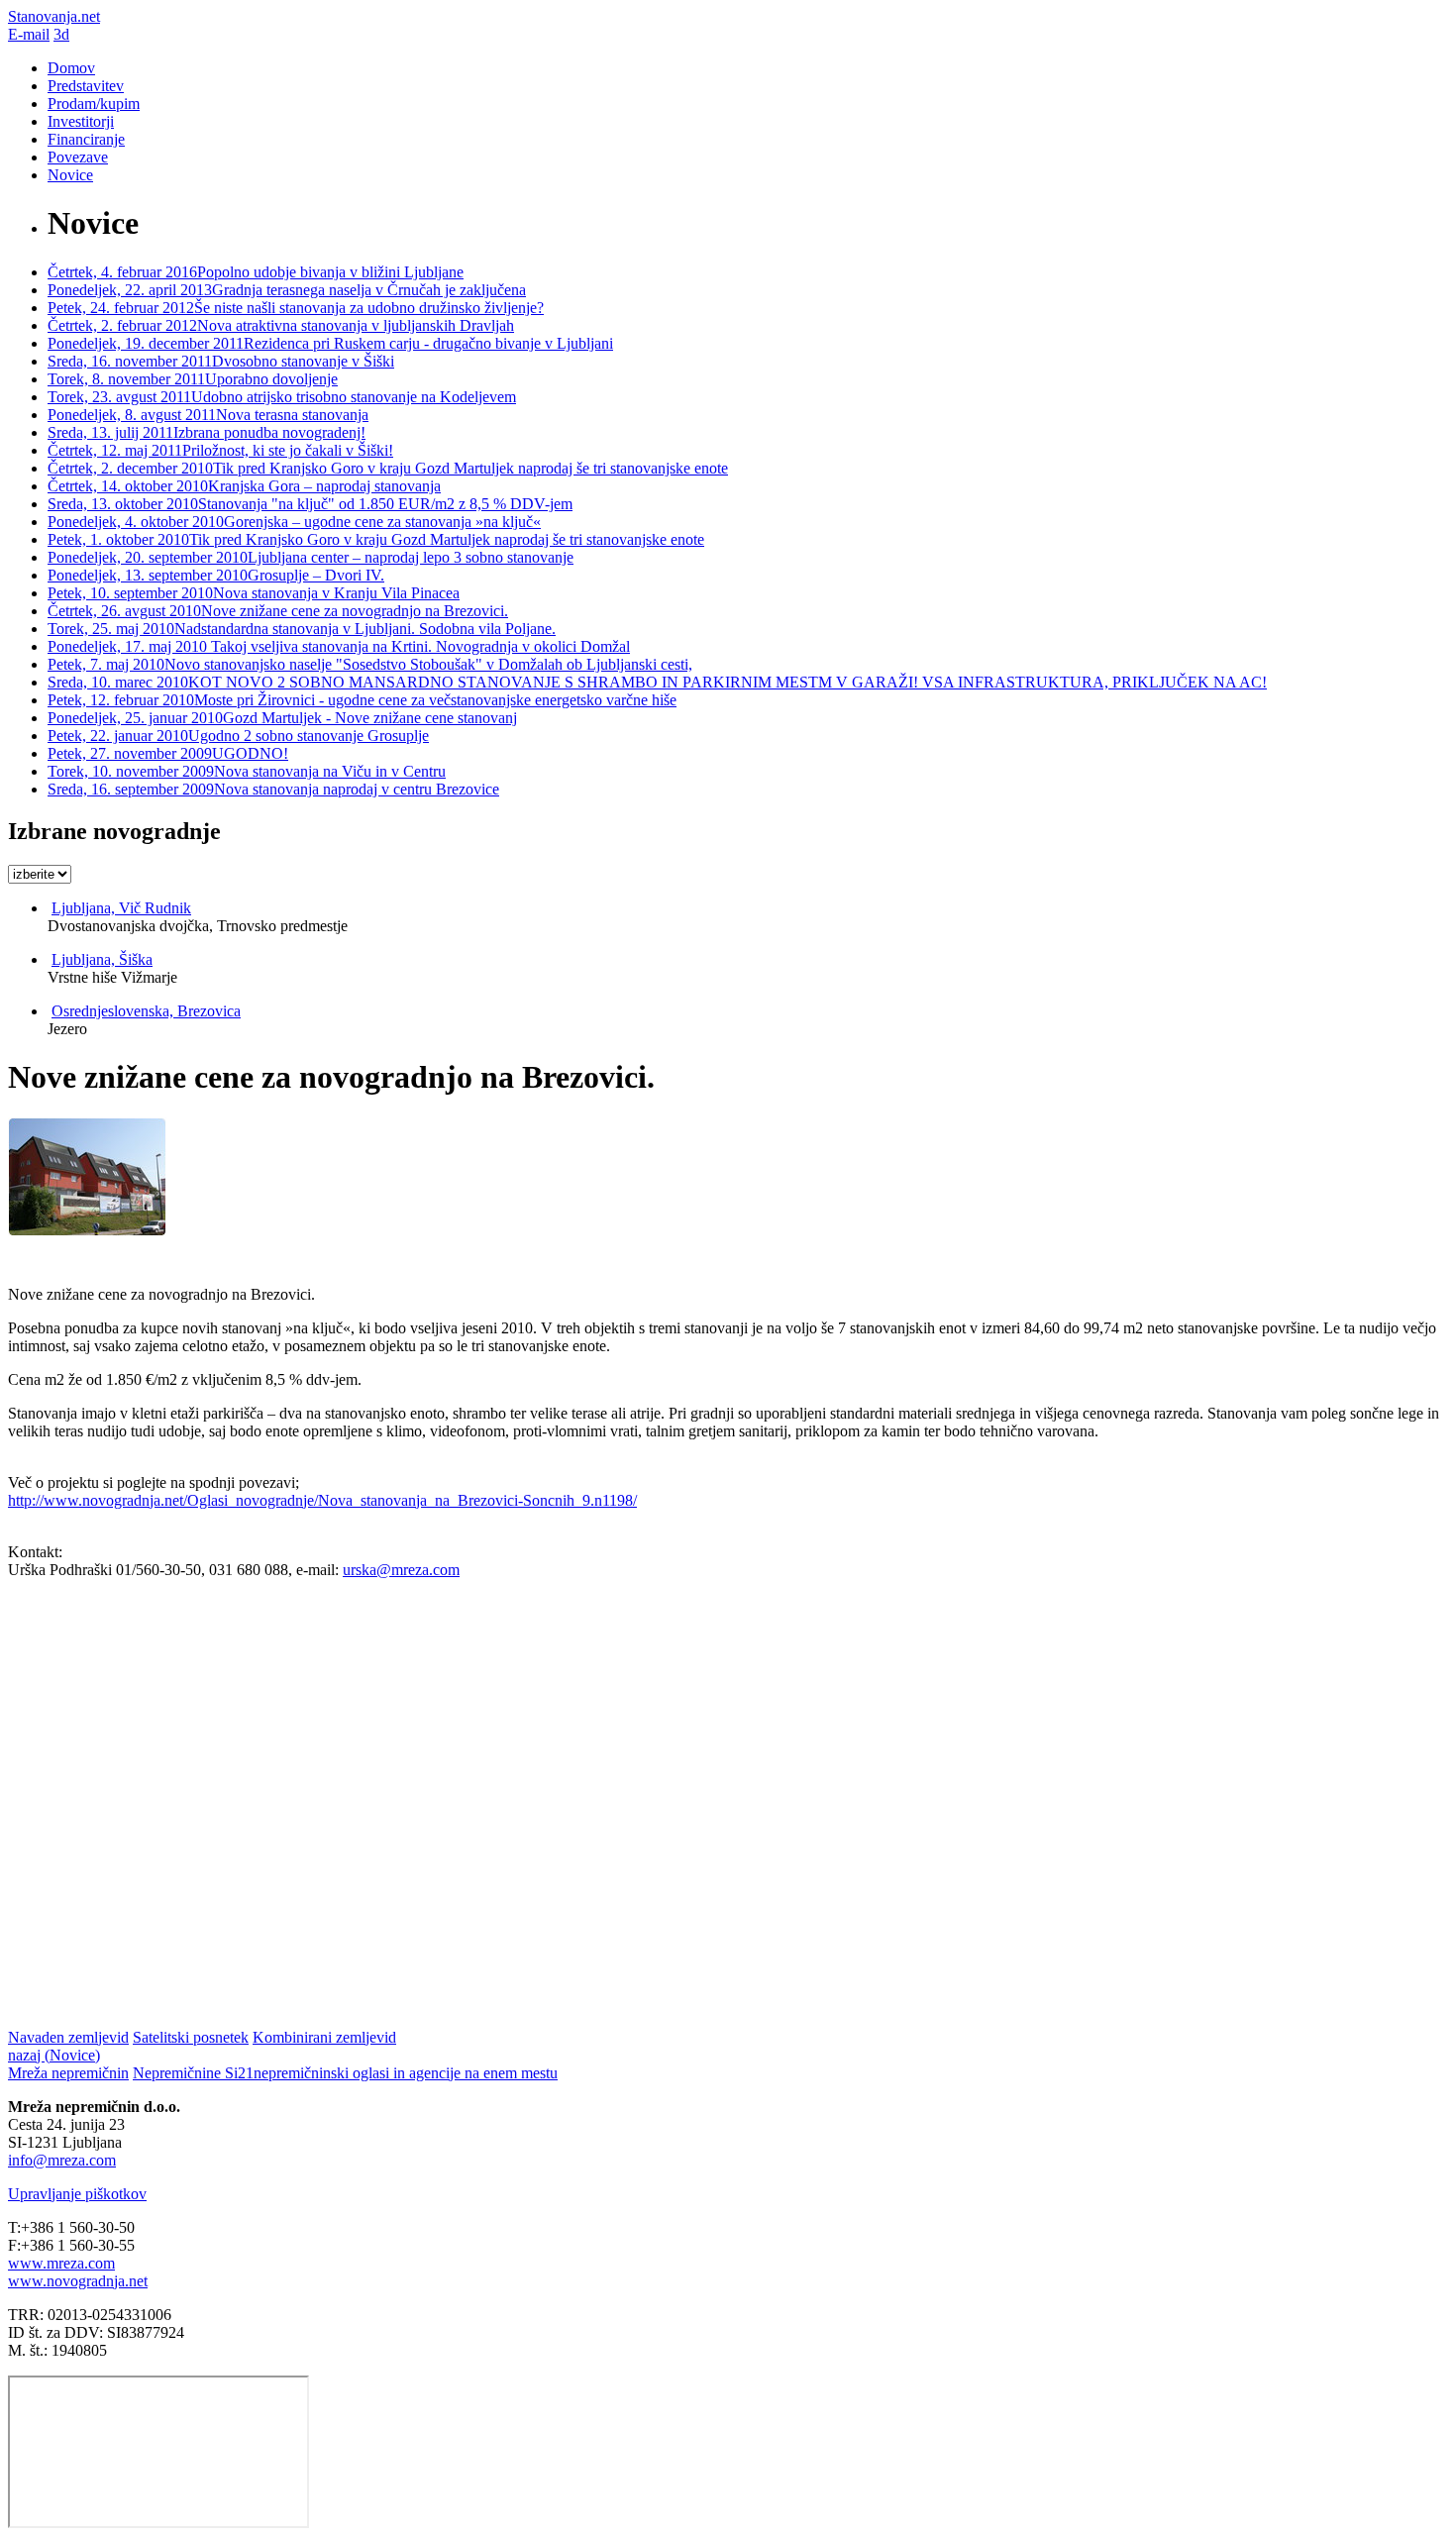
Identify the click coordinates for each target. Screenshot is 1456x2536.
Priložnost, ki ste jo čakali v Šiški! (220, 450)
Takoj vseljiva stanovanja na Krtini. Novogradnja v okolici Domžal (339, 646)
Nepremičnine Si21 (345, 2073)
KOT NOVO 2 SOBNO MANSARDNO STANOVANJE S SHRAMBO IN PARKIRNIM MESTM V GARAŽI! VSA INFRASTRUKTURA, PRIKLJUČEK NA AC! (657, 682)
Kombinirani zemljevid (324, 2037)
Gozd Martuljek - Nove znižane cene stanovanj (282, 718)
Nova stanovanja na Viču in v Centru (247, 771)
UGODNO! (168, 753)
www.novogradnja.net (78, 2281)
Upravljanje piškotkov (77, 2194)
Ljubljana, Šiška (102, 959)
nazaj (54, 2055)
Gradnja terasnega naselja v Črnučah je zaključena (287, 290)
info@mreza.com (62, 2160)
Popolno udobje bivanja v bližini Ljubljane (256, 272)
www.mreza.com (61, 2263)
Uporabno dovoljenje (193, 379)
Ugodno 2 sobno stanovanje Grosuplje (238, 736)
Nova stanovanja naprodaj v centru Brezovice (273, 789)
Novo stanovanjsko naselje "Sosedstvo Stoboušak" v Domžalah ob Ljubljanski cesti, (370, 664)
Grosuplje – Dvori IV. (216, 575)
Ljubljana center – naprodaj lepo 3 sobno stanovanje (311, 557)
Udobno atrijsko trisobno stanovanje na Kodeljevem (282, 397)
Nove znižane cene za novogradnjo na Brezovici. (278, 611)
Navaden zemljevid (68, 2037)
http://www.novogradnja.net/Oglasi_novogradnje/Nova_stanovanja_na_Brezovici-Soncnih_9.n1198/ (322, 1500)
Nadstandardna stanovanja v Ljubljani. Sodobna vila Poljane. (302, 629)
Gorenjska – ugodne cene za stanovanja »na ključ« (294, 522)
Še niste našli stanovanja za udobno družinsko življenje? (296, 308)
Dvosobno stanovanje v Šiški (221, 361)
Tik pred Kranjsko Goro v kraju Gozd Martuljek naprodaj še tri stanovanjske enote (388, 468)
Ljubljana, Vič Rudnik (121, 908)
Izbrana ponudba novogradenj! (207, 432)
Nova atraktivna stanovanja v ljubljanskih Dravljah (281, 325)
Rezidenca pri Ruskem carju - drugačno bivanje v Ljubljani (330, 343)
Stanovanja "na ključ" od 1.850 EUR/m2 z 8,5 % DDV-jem (310, 504)
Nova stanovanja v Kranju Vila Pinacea (254, 593)
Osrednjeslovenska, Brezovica (146, 1011)
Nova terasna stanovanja (208, 415)
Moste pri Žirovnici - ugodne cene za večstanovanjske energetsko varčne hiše (362, 700)
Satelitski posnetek (191, 2037)
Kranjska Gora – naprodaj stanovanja (244, 486)
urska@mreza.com (401, 1570)
